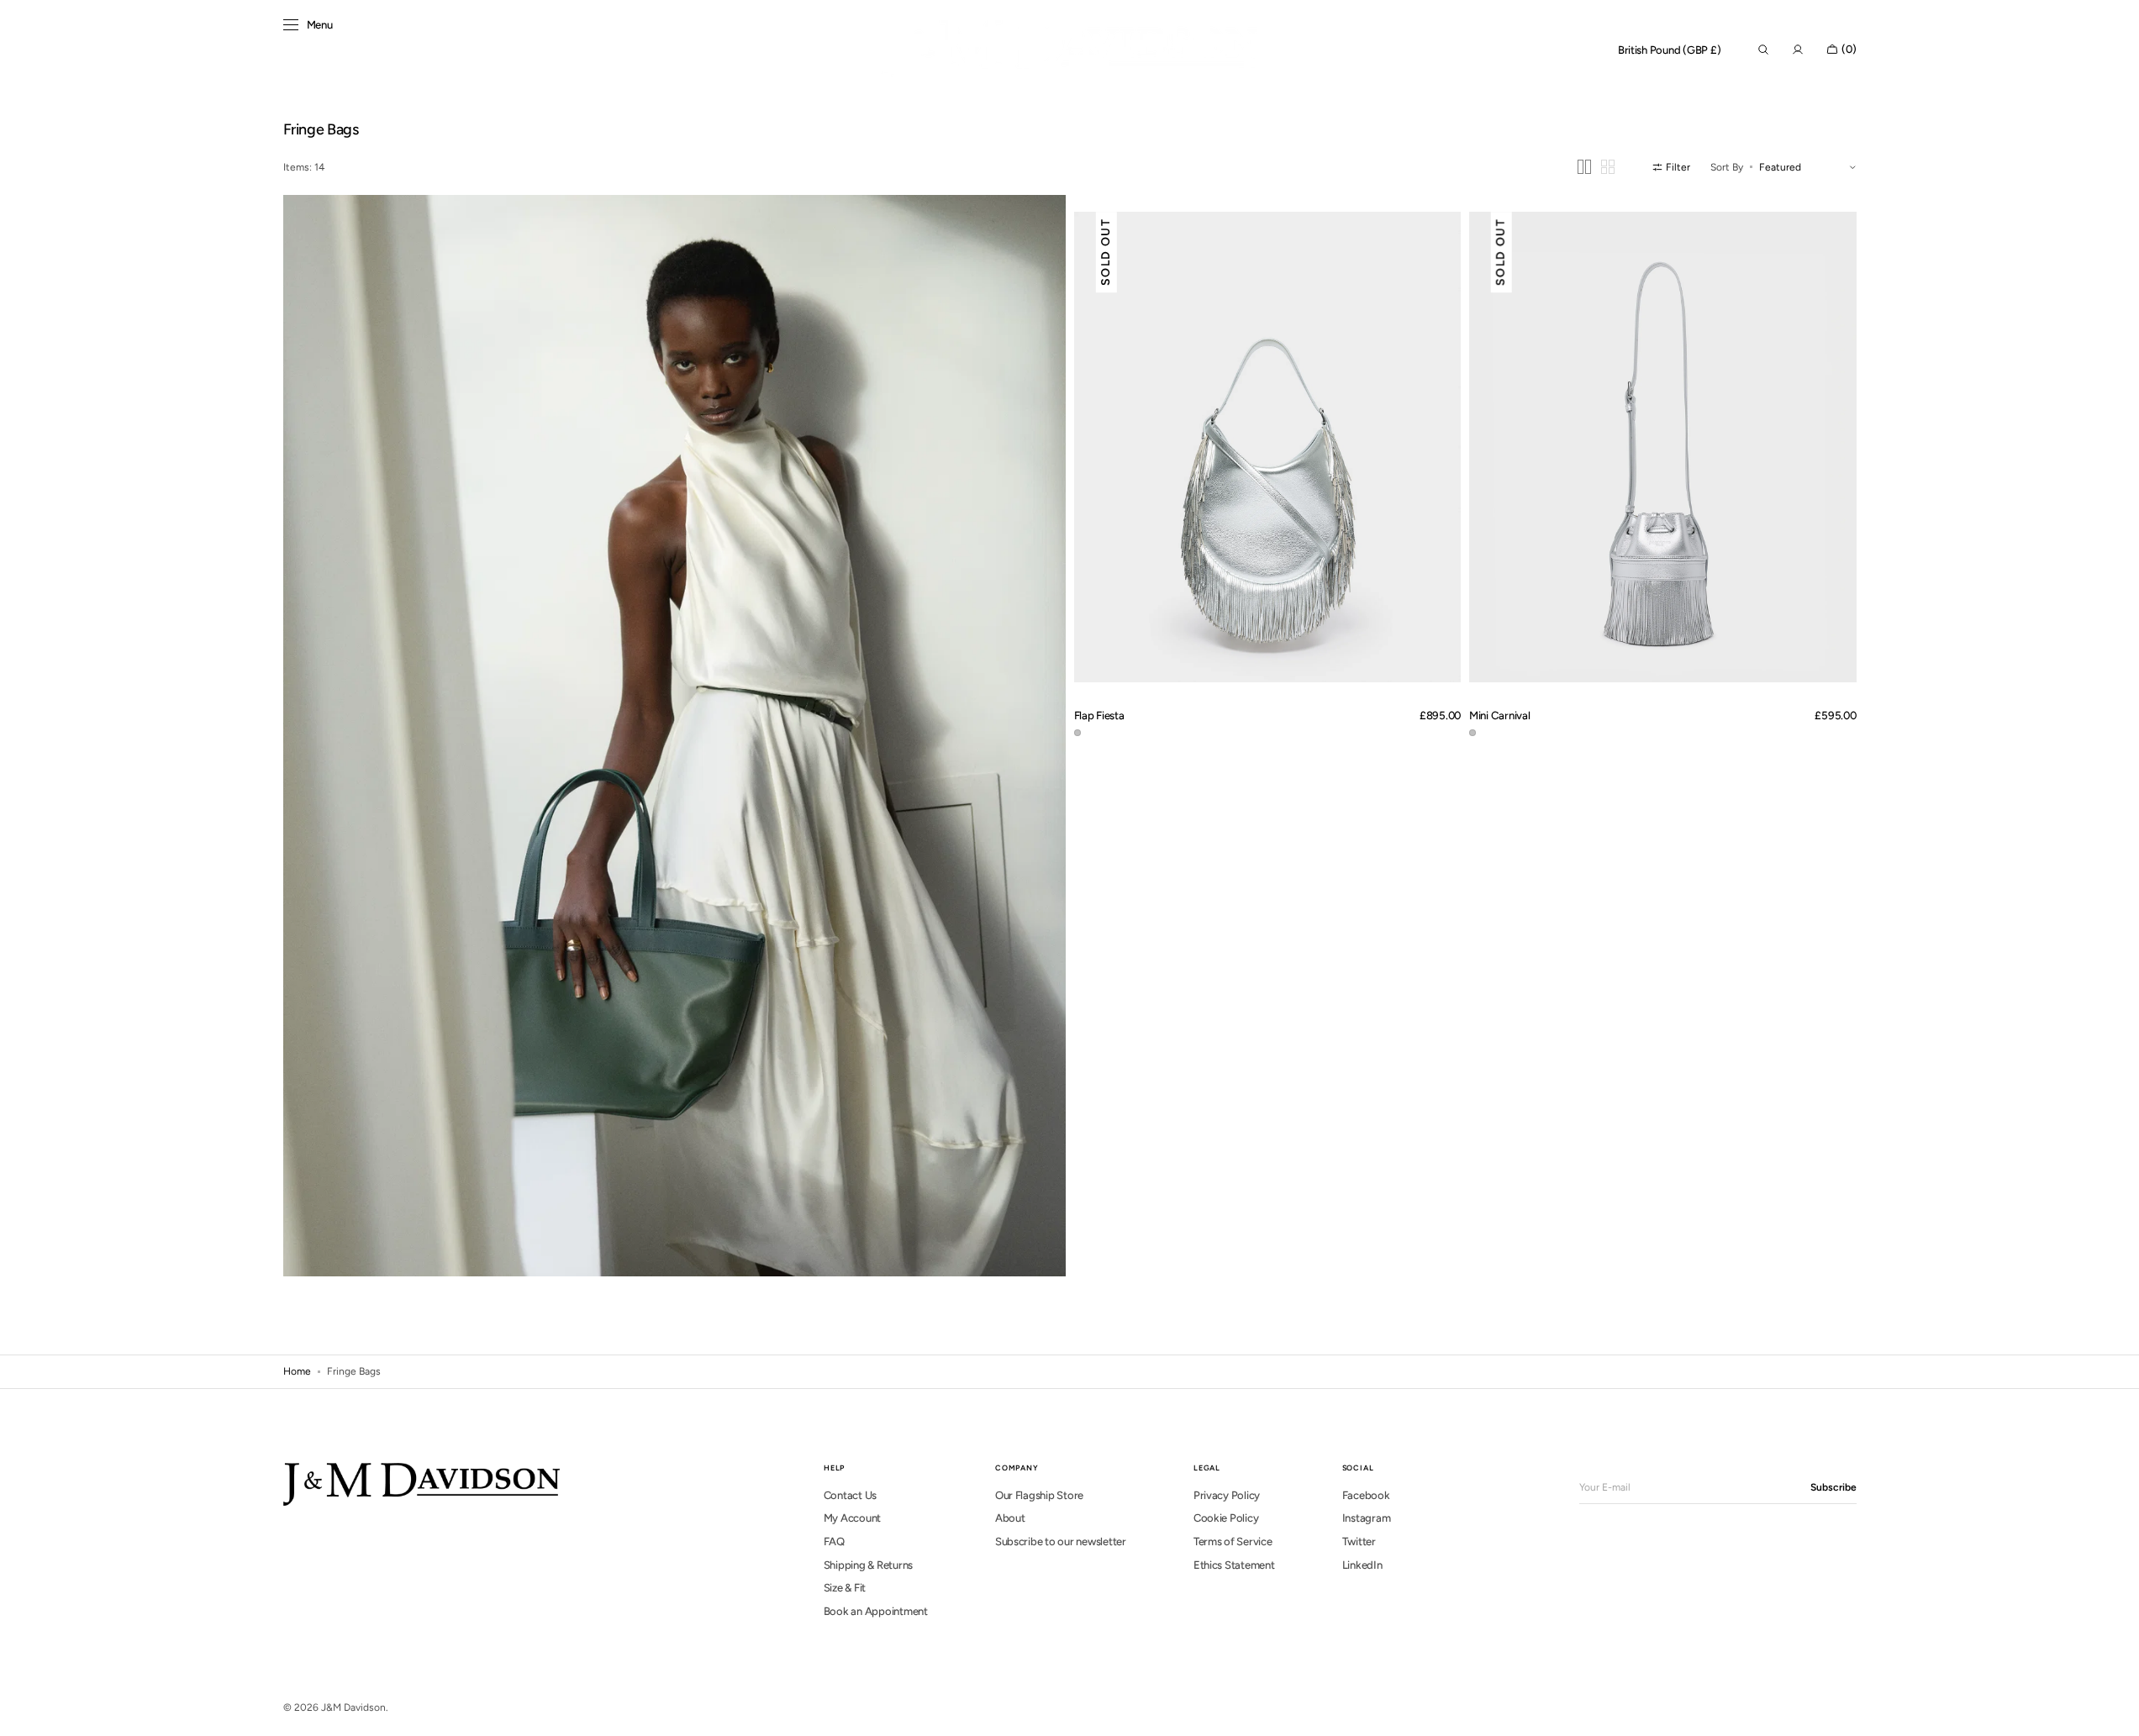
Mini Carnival (1500, 715)
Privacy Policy (1227, 1495)
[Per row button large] (1584, 167)
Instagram (1367, 1518)
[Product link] (1268, 447)
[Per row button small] (1608, 167)
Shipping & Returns (868, 1565)
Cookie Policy (1226, 1518)
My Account (852, 1518)
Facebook (1366, 1495)
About (1010, 1518)
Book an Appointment (876, 1611)
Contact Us (850, 1495)
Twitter (1359, 1541)
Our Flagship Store (1039, 1495)
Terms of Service (1233, 1541)
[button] (1670, 50)
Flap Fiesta (1099, 715)
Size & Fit (845, 1588)
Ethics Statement (1234, 1565)
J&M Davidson (353, 1707)
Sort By (1727, 167)
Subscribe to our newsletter (1061, 1541)
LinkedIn (1362, 1565)
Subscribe (1833, 1487)
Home (297, 1371)
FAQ (834, 1541)
